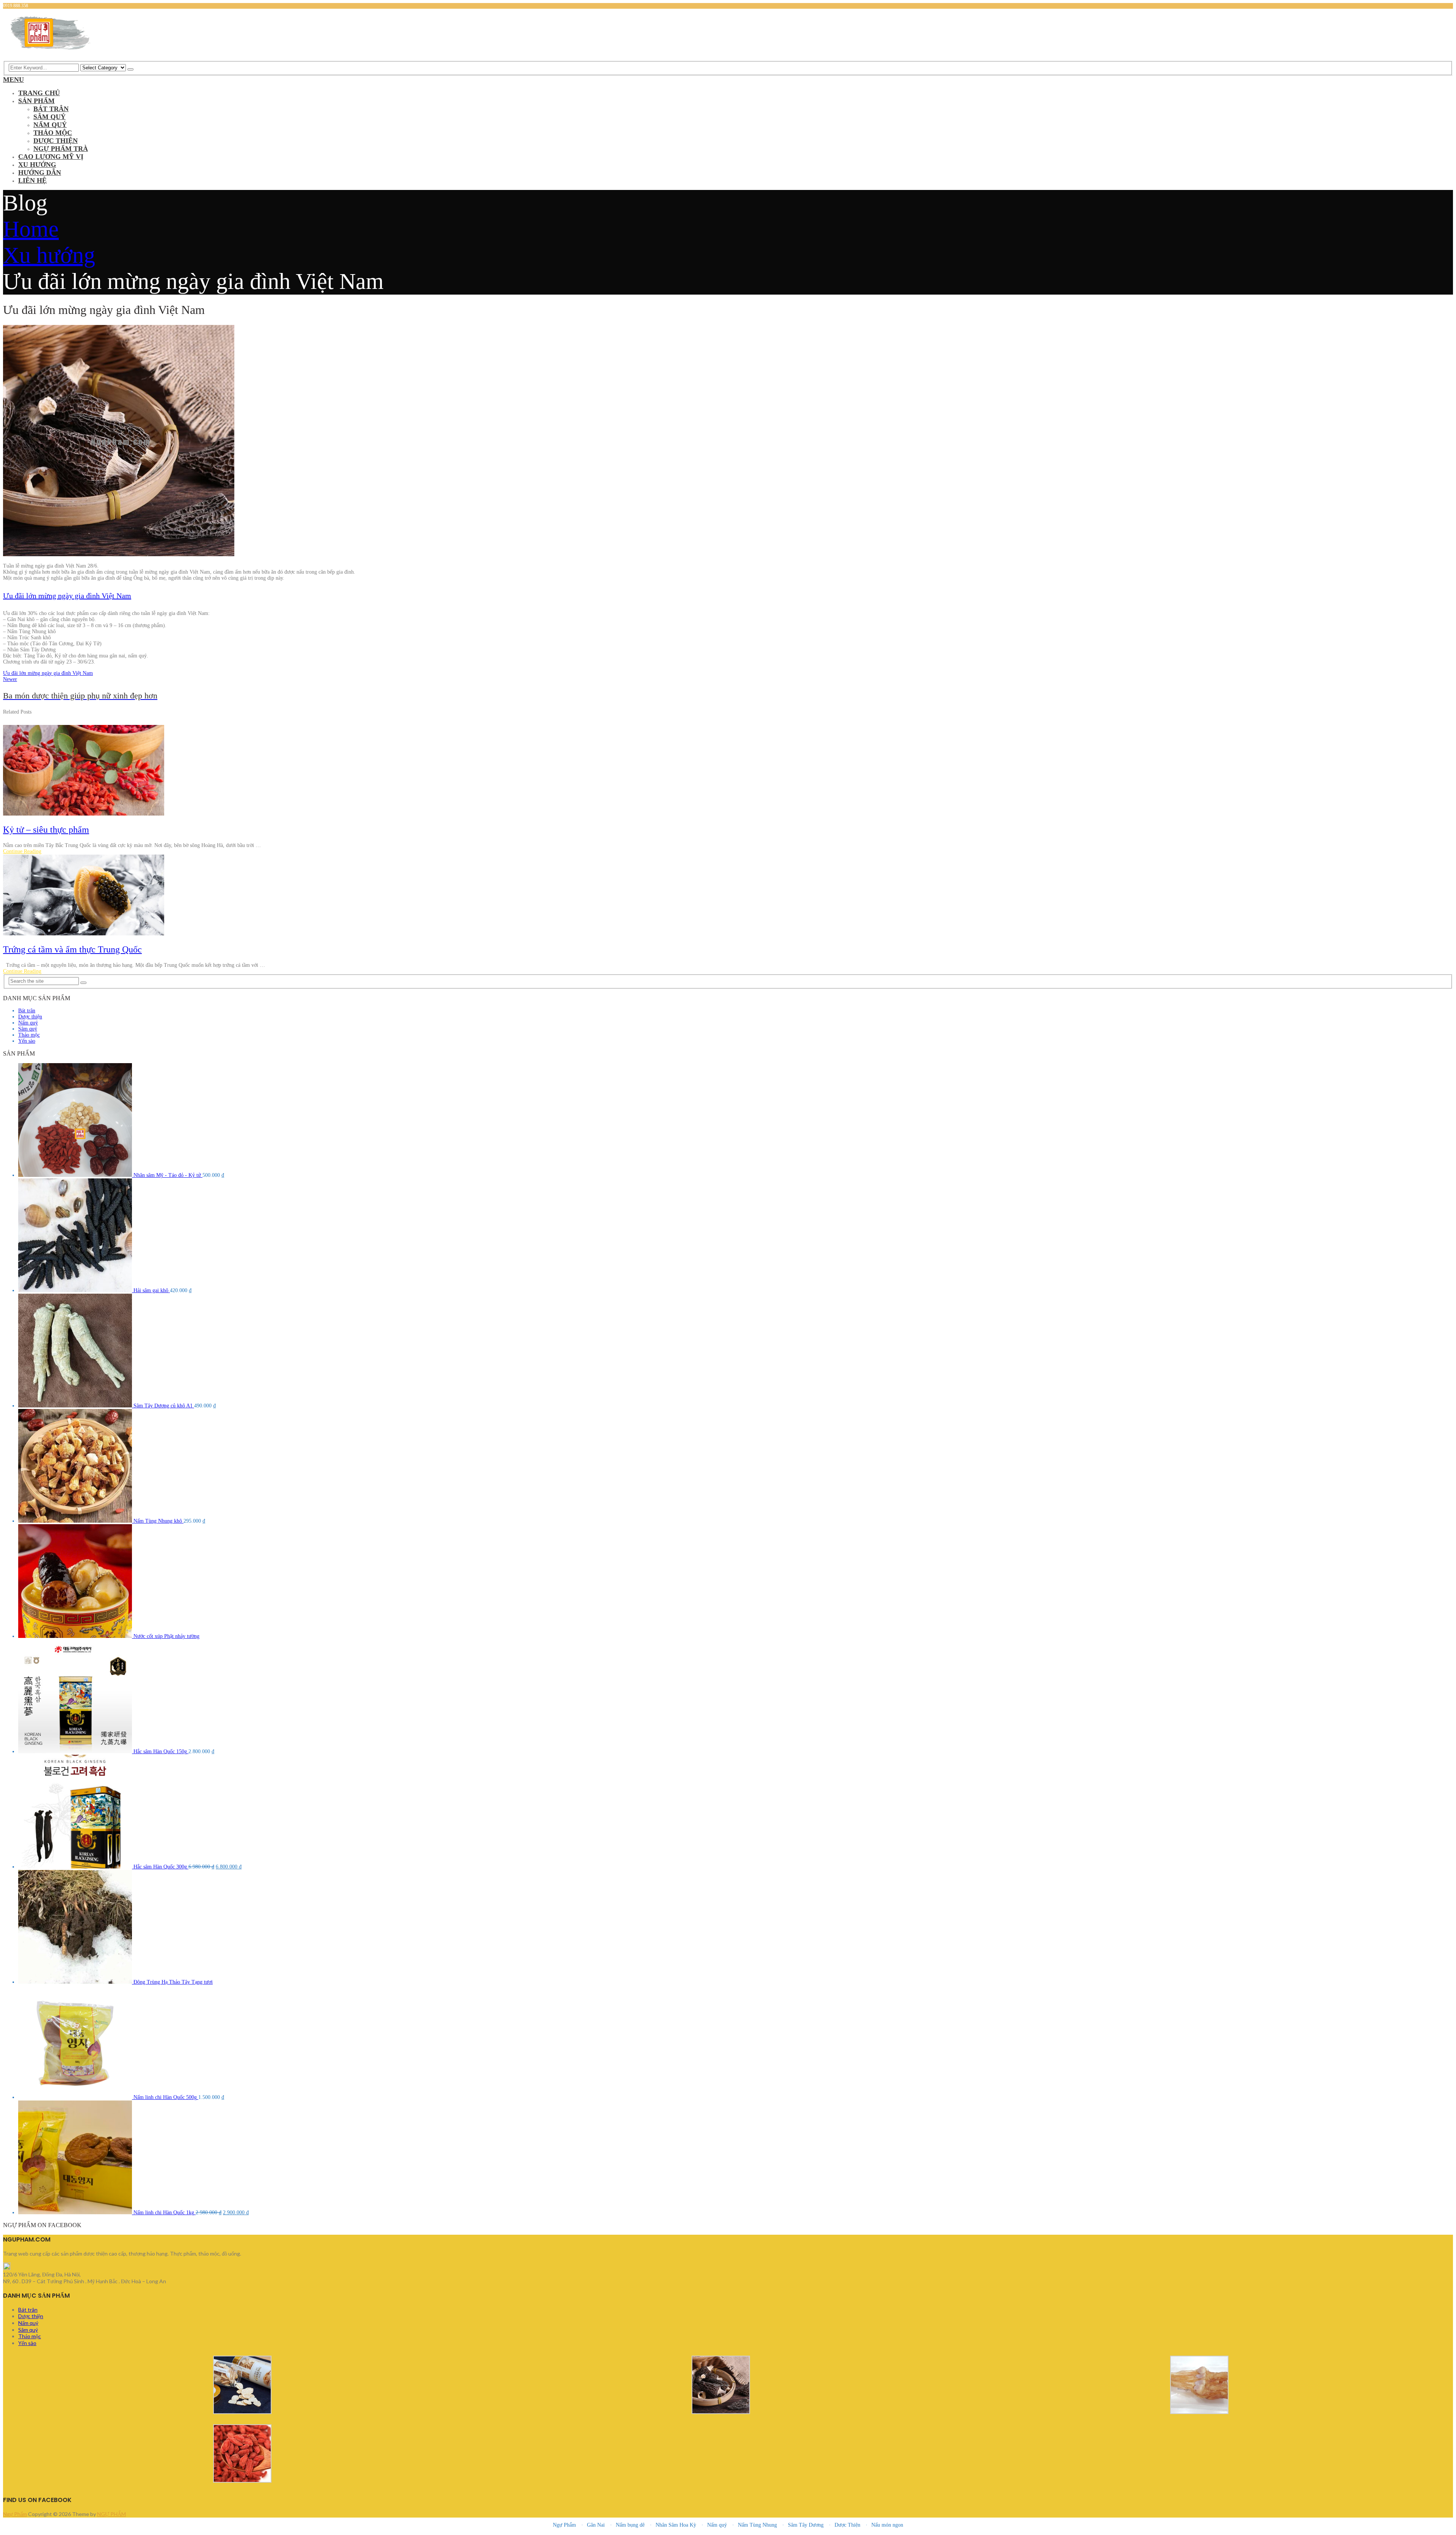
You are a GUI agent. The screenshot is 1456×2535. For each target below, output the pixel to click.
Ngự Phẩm (15, 2514)
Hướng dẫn (40, 173)
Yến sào (27, 1041)
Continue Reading (22, 851)
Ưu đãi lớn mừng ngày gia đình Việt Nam (67, 596)
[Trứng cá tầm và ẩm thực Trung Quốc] (728, 896)
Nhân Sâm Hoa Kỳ (676, 2525)
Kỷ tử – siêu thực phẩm (46, 830)
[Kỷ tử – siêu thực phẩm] (728, 771)
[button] (728, 2275)
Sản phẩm (36, 101)
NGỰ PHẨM (111, 2514)
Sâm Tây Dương (806, 2525)
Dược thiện (56, 141)
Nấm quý (50, 125)
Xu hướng (37, 165)
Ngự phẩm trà (61, 149)
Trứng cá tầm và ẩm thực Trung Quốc (72, 949)
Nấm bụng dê (630, 2525)
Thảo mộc (53, 133)
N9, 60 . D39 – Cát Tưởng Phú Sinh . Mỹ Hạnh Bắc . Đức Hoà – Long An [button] (85, 2281)
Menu (13, 80)
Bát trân (51, 109)
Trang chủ (39, 93)
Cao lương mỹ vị (51, 157)
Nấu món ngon (887, 2525)
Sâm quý (49, 117)
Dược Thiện (847, 2525)
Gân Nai (596, 2525)
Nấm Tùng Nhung (757, 2525)
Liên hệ (32, 180)
